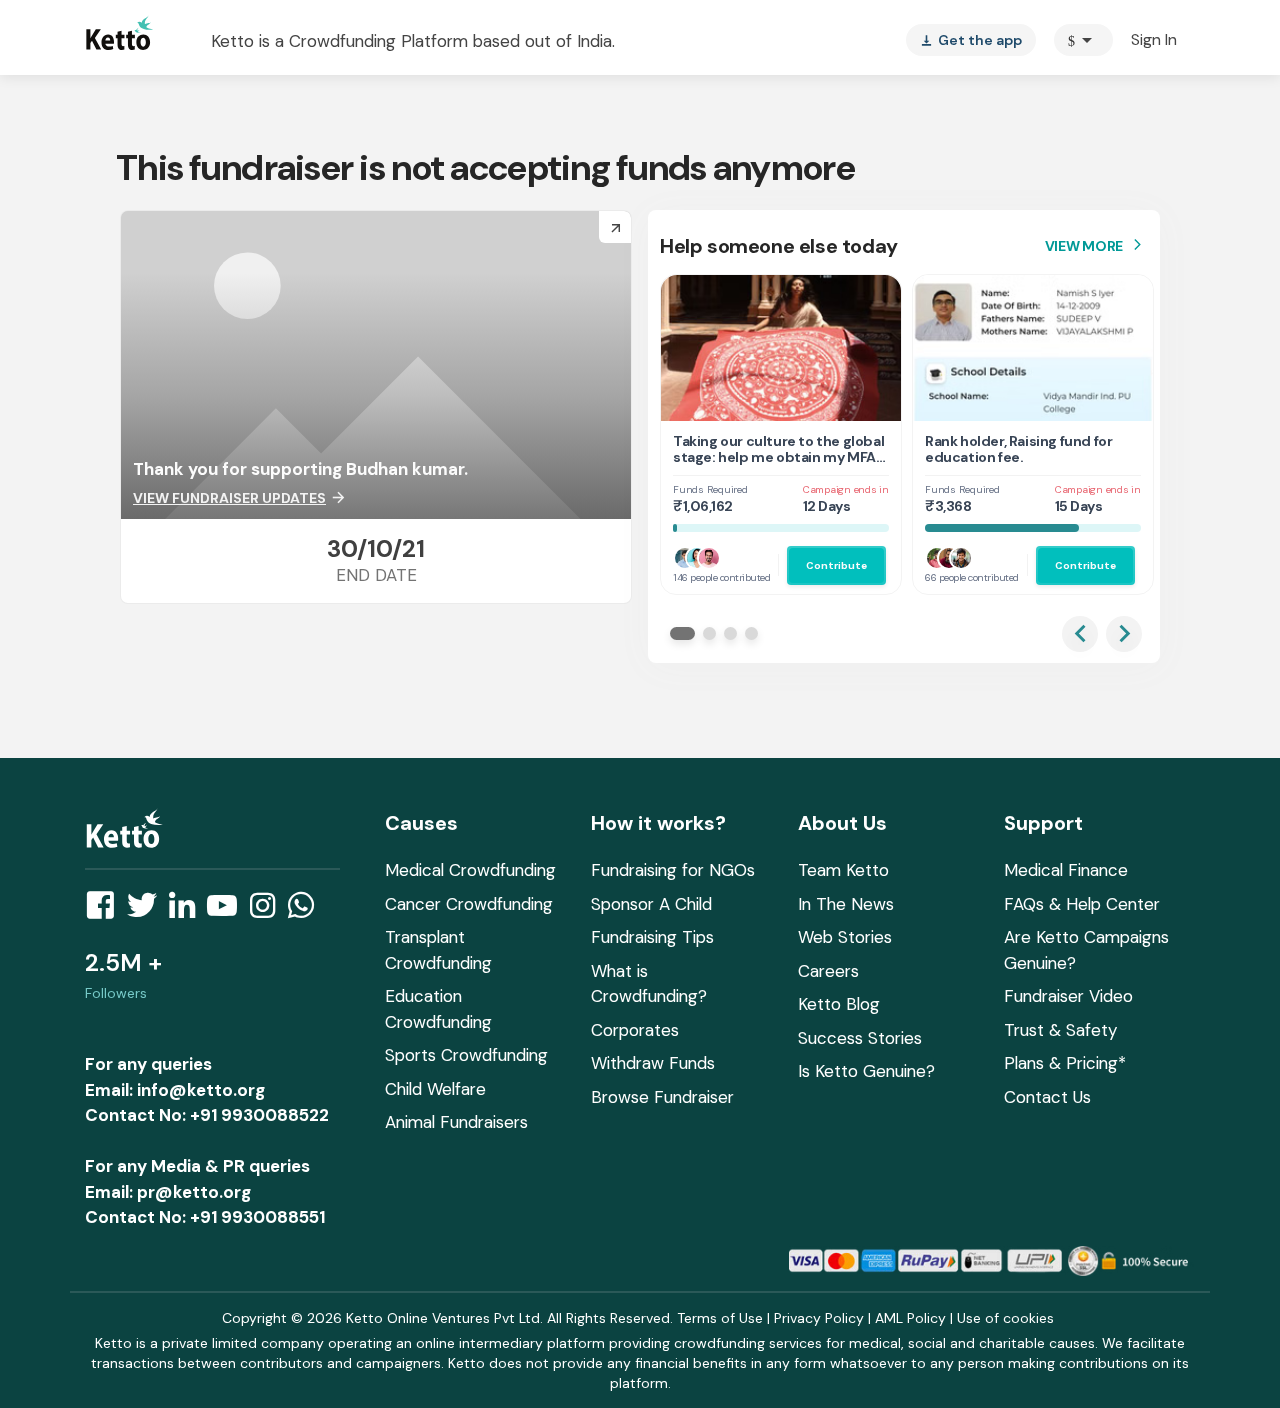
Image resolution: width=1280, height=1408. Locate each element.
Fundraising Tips (652, 937)
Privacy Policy (819, 1318)
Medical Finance (1066, 870)
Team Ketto (843, 870)
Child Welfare (435, 1089)
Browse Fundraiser (662, 1097)
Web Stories (845, 937)
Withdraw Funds (653, 1063)
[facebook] (106, 911)
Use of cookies (1005, 1318)
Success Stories (860, 1038)
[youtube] (228, 911)
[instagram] (268, 911)
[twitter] (148, 911)
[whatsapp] (307, 911)
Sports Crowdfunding (466, 1055)
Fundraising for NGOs (673, 870)
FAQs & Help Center (1082, 904)
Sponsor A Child (651, 904)
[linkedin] (188, 911)
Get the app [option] (971, 40)
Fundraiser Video (1068, 996)
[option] (1083, 40)
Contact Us (1047, 1097)
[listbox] (971, 40)
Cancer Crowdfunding (469, 904)
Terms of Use (720, 1318)
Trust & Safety (1060, 1030)
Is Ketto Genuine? (866, 1071)
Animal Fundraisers (456, 1122)
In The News (846, 904)
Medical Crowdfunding (470, 870)
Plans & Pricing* (1065, 1063)
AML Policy (910, 1318)
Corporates (635, 1030)
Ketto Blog (839, 1004)
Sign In (1154, 39)
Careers (828, 971)
